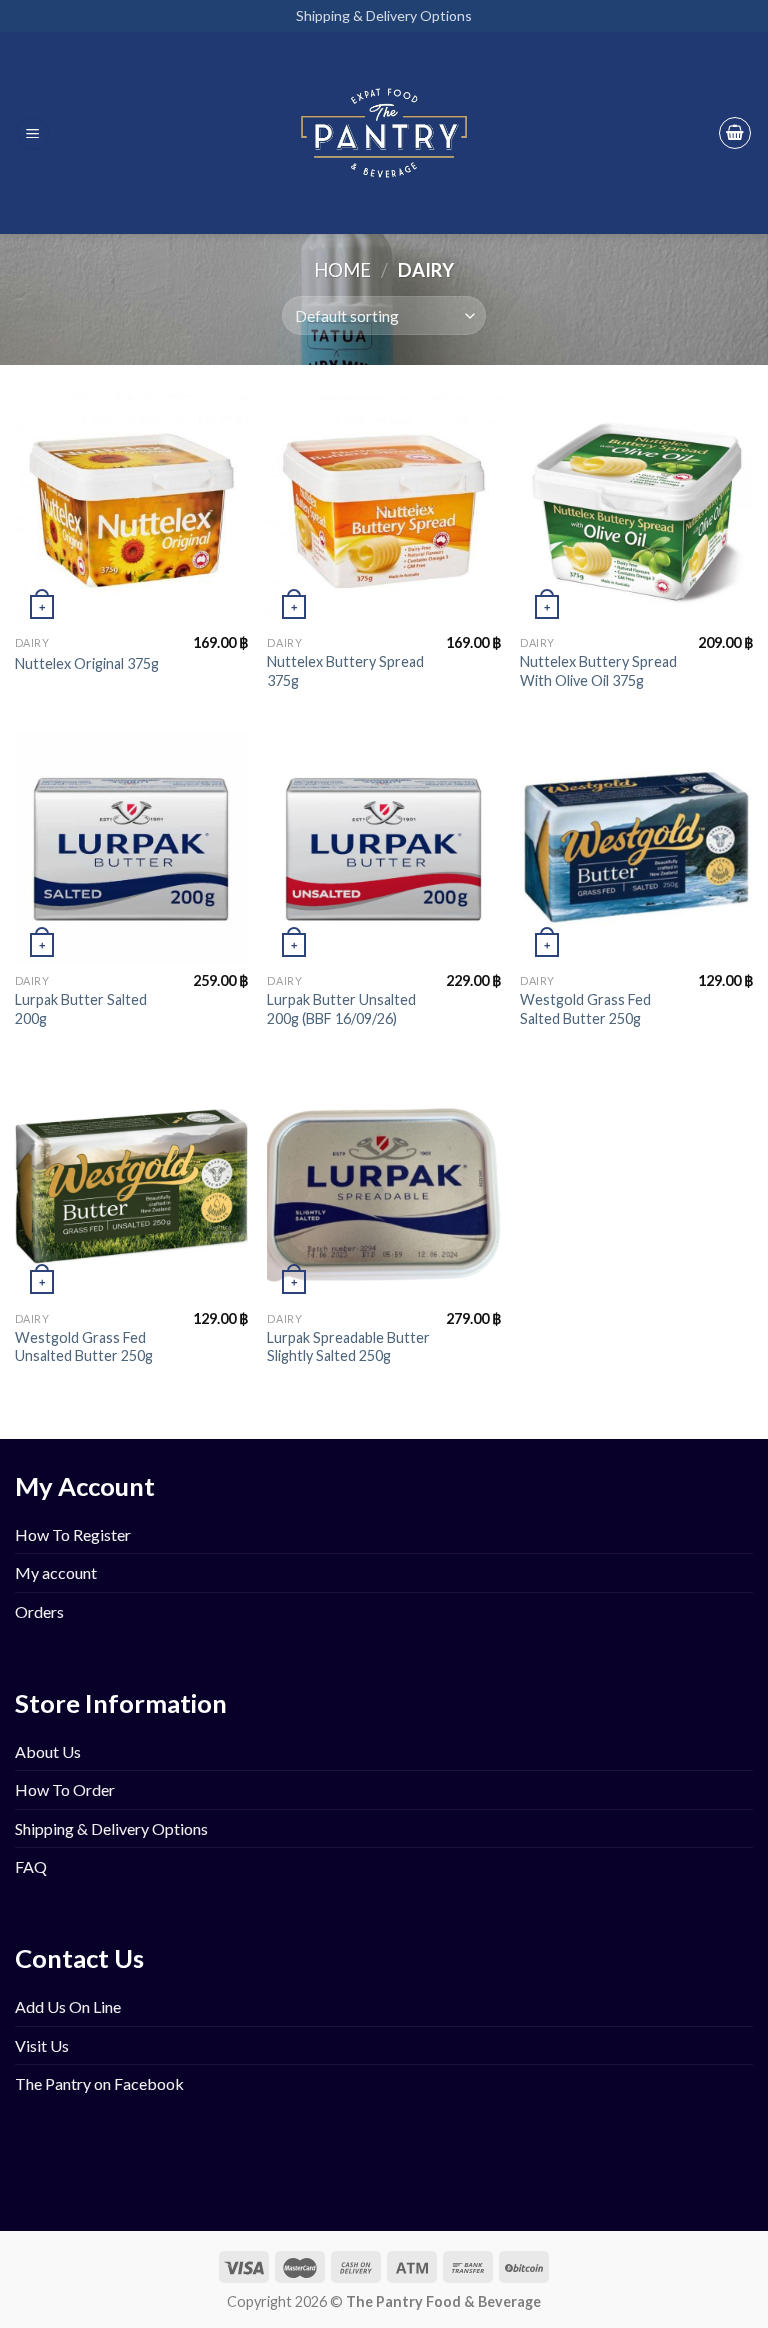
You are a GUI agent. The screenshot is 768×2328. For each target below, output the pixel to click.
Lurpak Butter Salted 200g (81, 1009)
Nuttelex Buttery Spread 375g (345, 671)
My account (56, 1572)
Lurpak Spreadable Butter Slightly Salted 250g (348, 1347)
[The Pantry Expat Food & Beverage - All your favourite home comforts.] (384, 133)
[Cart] (735, 133)
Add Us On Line (68, 2006)
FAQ (31, 1866)
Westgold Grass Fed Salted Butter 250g (585, 1009)
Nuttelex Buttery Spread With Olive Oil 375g (598, 671)
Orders (39, 1611)
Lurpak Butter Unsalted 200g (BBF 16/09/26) (341, 1009)
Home (342, 270)
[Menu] (33, 133)
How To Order (65, 1789)
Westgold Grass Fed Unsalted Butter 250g (84, 1347)
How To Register (73, 1534)
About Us (48, 1751)
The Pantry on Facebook (99, 2083)
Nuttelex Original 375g (87, 663)
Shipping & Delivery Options (384, 15)
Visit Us (42, 2045)
